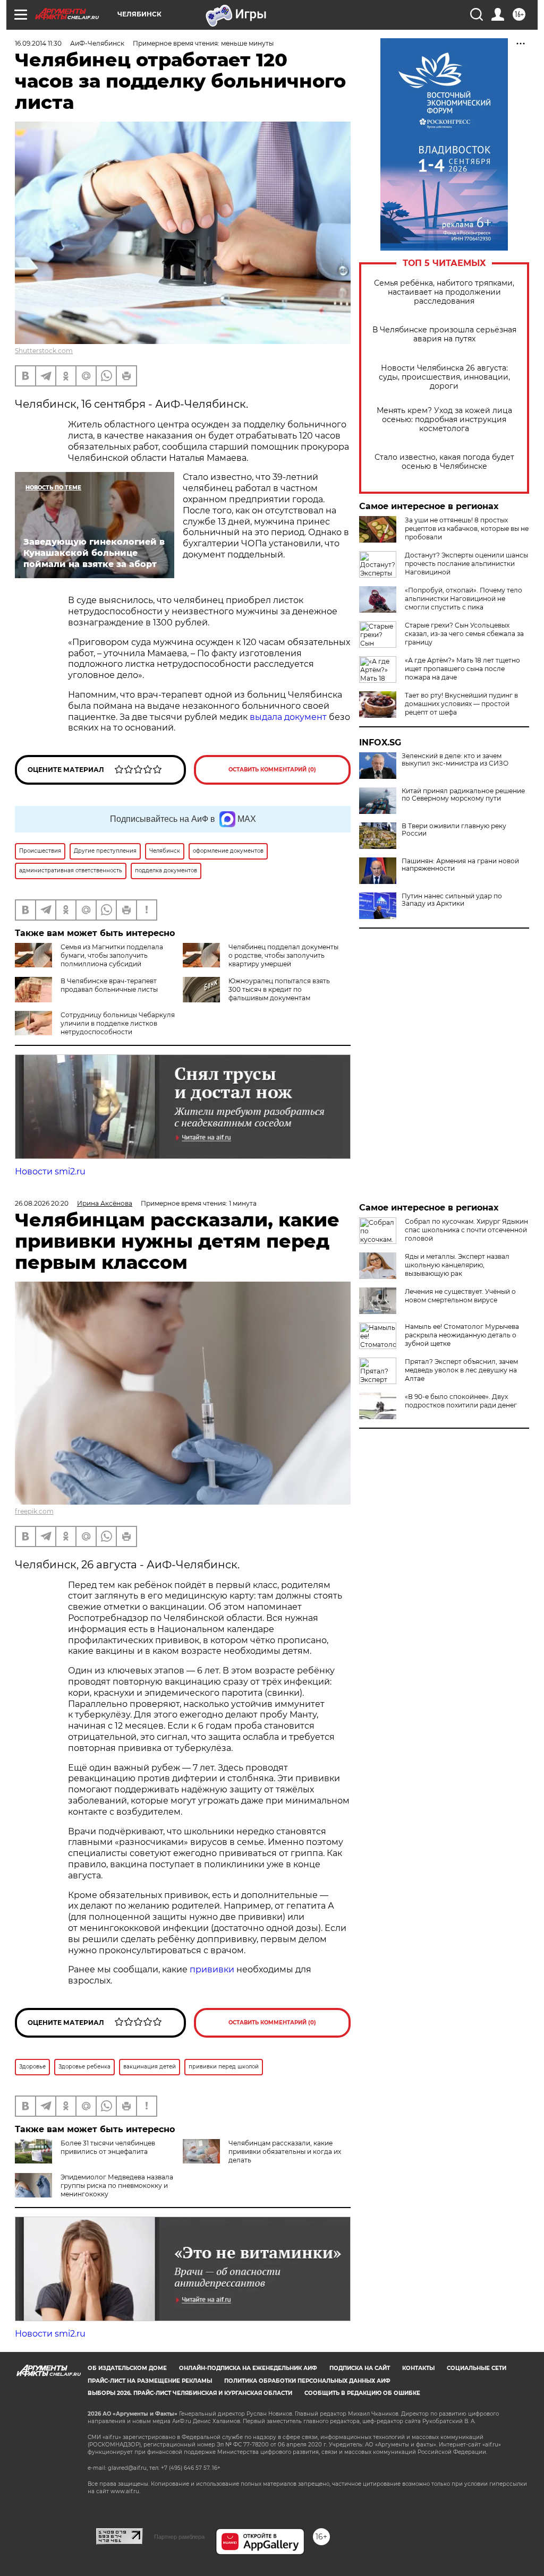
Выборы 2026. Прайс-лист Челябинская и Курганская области (190, 2393)
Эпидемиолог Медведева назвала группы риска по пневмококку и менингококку (117, 2186)
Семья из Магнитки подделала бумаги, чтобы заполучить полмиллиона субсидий (112, 955)
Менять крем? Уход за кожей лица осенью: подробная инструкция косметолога (444, 420)
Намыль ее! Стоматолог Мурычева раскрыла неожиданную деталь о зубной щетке (462, 1335)
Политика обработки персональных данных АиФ (307, 2381)
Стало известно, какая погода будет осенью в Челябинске (444, 462)
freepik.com (34, 1511)
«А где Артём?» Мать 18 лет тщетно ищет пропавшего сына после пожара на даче (462, 669)
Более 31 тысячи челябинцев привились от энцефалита (108, 2147)
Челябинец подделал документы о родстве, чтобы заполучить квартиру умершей (283, 955)
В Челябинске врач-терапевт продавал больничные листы (109, 985)
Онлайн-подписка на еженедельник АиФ (248, 2368)
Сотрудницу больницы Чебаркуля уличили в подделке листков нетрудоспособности (118, 1023)
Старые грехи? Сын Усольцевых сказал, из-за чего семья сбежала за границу (464, 634)
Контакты (418, 2368)
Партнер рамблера (179, 2537)
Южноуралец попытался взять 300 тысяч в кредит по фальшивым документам (279, 989)
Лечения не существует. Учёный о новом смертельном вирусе (460, 1296)
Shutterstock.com (44, 351)
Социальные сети (477, 2368)
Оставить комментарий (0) (272, 770)
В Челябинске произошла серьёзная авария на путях (444, 334)
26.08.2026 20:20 (42, 1203)
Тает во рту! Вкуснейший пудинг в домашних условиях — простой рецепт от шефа (461, 704)
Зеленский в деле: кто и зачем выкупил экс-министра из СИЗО (455, 760)
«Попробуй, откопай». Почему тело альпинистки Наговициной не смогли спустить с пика (464, 599)
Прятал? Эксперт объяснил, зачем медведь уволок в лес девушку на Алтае (461, 1370)
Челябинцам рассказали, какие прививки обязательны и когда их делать (285, 2152)
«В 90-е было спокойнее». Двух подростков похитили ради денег (461, 1401)
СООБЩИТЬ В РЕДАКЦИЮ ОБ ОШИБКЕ (362, 2393)
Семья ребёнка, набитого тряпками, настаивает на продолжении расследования (444, 292)
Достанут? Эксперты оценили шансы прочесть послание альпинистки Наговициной (466, 564)
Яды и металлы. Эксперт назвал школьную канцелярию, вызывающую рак (457, 1265)
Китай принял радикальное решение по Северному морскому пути (463, 795)
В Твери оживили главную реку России (454, 830)
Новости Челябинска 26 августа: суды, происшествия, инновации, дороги (444, 377)
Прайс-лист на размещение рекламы (150, 2381)
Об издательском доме (127, 2368)
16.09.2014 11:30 (38, 43)
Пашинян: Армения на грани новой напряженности (460, 865)
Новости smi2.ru (50, 1171)
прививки (213, 1969)
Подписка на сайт (360, 2368)
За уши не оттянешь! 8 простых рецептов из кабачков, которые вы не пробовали (467, 529)
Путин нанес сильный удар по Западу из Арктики (452, 900)
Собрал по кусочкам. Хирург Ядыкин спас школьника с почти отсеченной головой (466, 1230)
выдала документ (288, 717)
